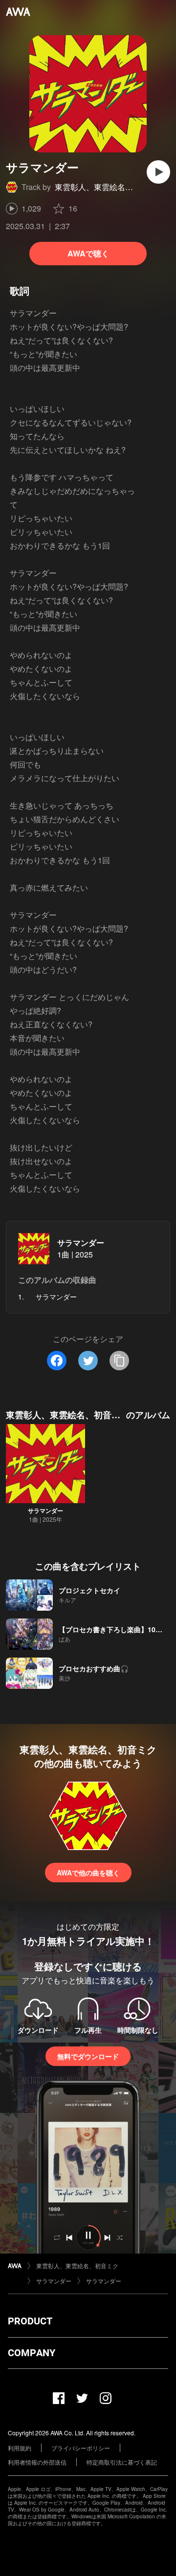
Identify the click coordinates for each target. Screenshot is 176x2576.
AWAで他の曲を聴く (88, 1873)
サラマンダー (81, 1243)
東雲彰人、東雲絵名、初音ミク (110, 187)
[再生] (158, 172)
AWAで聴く (88, 253)
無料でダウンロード (88, 2056)
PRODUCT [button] (30, 2321)
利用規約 (20, 2448)
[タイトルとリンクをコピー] (119, 1361)
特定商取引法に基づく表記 (122, 2462)
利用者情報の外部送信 (37, 2462)
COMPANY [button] (32, 2353)
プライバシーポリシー (81, 2448)
